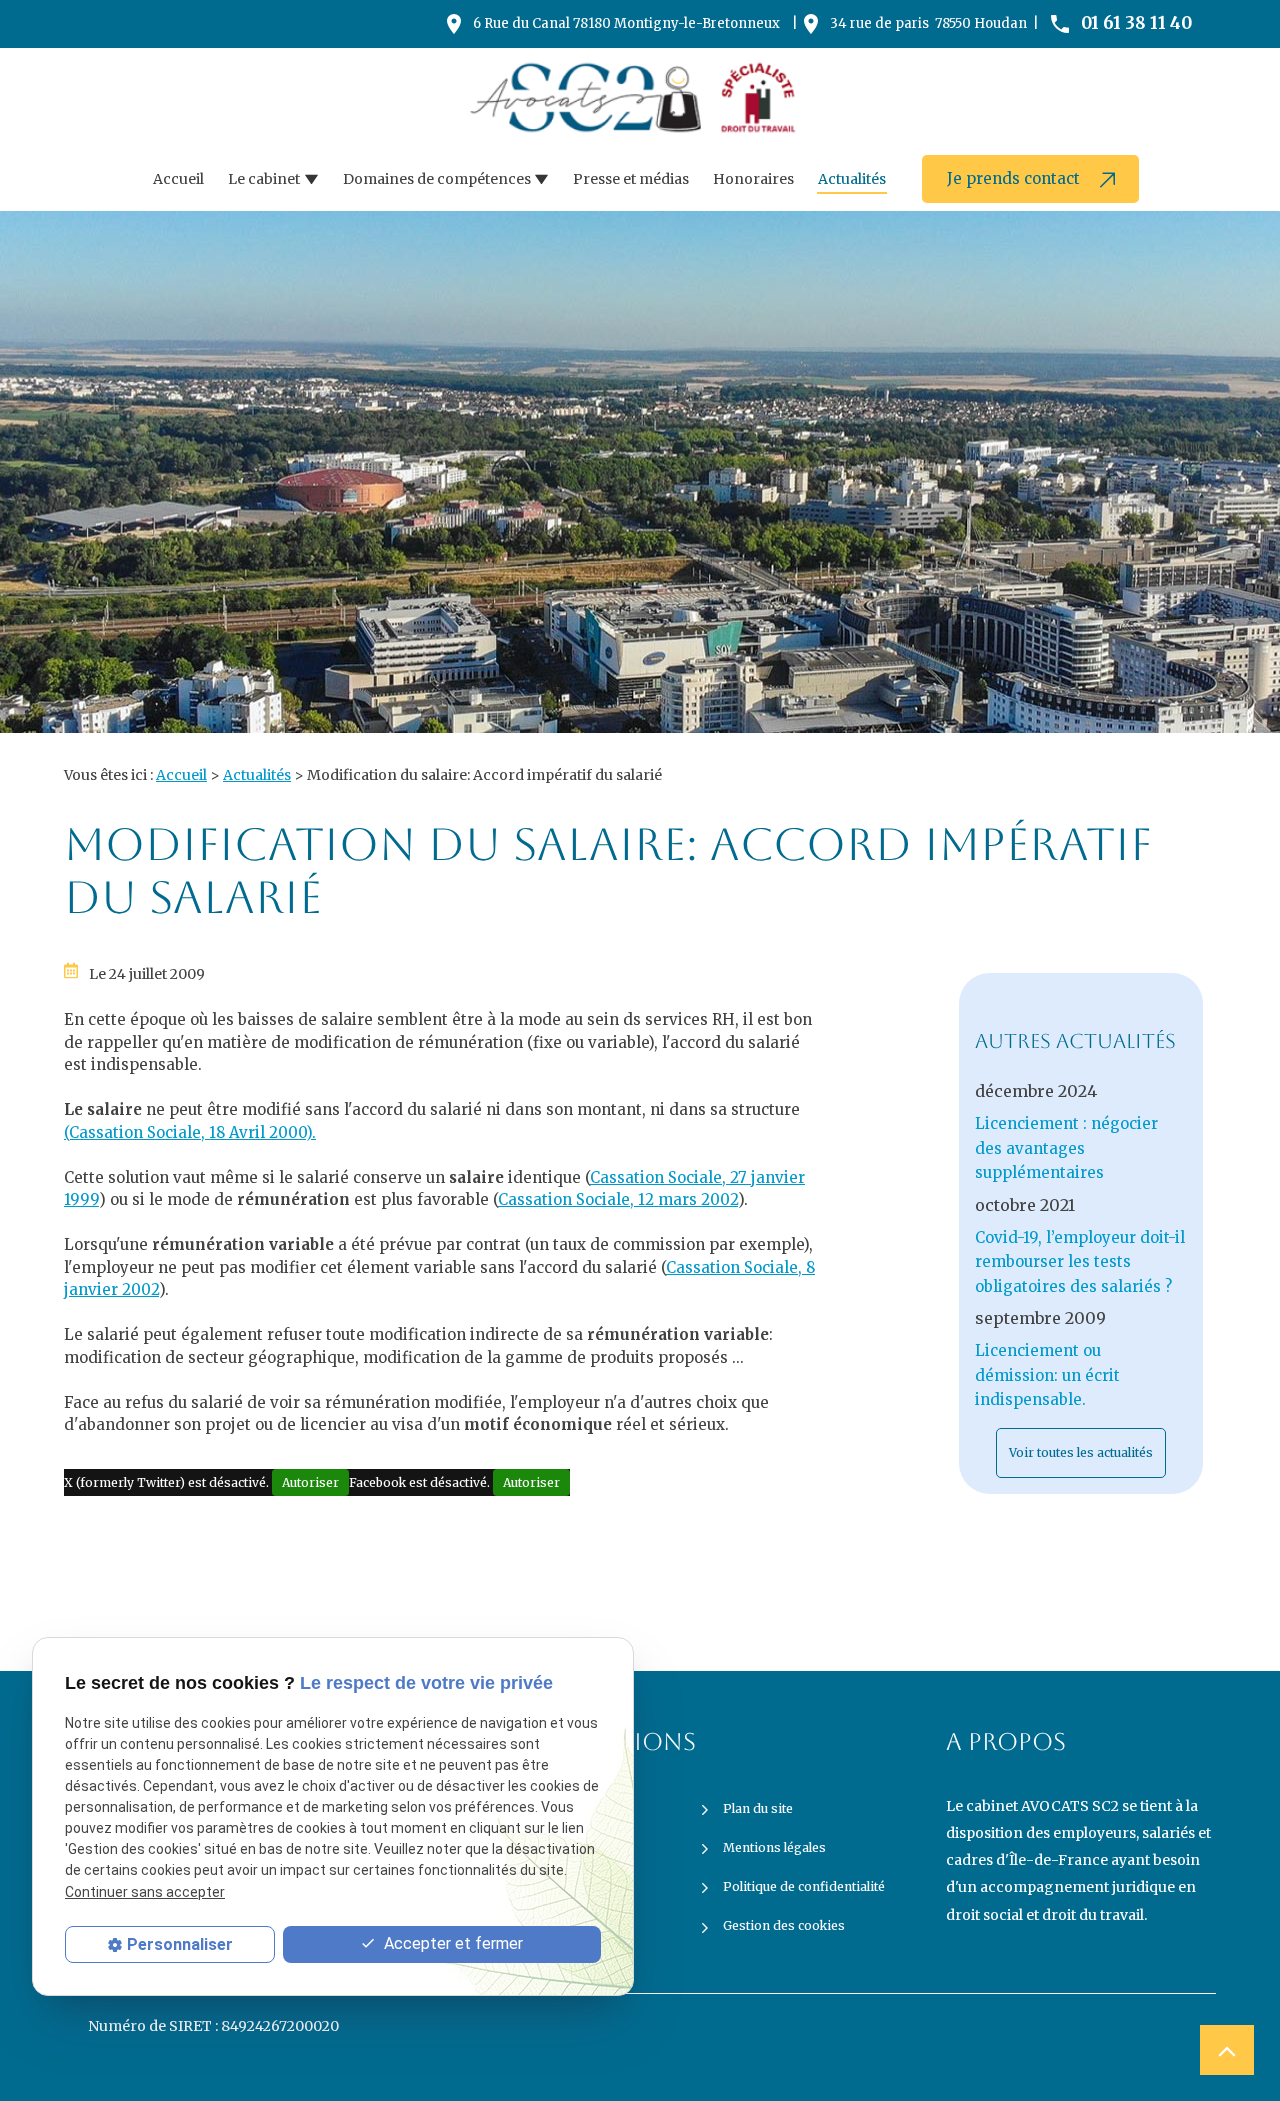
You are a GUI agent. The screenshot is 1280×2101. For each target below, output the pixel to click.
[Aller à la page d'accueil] (640, 97)
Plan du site (758, 1808)
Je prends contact (1015, 178)
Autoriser (310, 1482)
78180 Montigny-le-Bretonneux (626, 23)
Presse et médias (631, 179)
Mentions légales (774, 1847)
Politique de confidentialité (804, 1886)
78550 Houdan (928, 23)
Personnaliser (180, 1944)
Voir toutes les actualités (1081, 1452)
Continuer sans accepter (145, 1892)
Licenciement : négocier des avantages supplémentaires (1066, 1148)
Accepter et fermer (451, 1943)
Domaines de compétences (437, 179)
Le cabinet (264, 179)
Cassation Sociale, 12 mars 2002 (618, 1199)
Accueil (178, 179)
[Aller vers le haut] (1227, 2050)
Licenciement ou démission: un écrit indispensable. (1047, 1375)
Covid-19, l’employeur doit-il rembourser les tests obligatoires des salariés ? (1080, 1262)
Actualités (852, 179)
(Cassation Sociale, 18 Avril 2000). (190, 1132)
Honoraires (753, 179)
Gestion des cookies (784, 1925)
